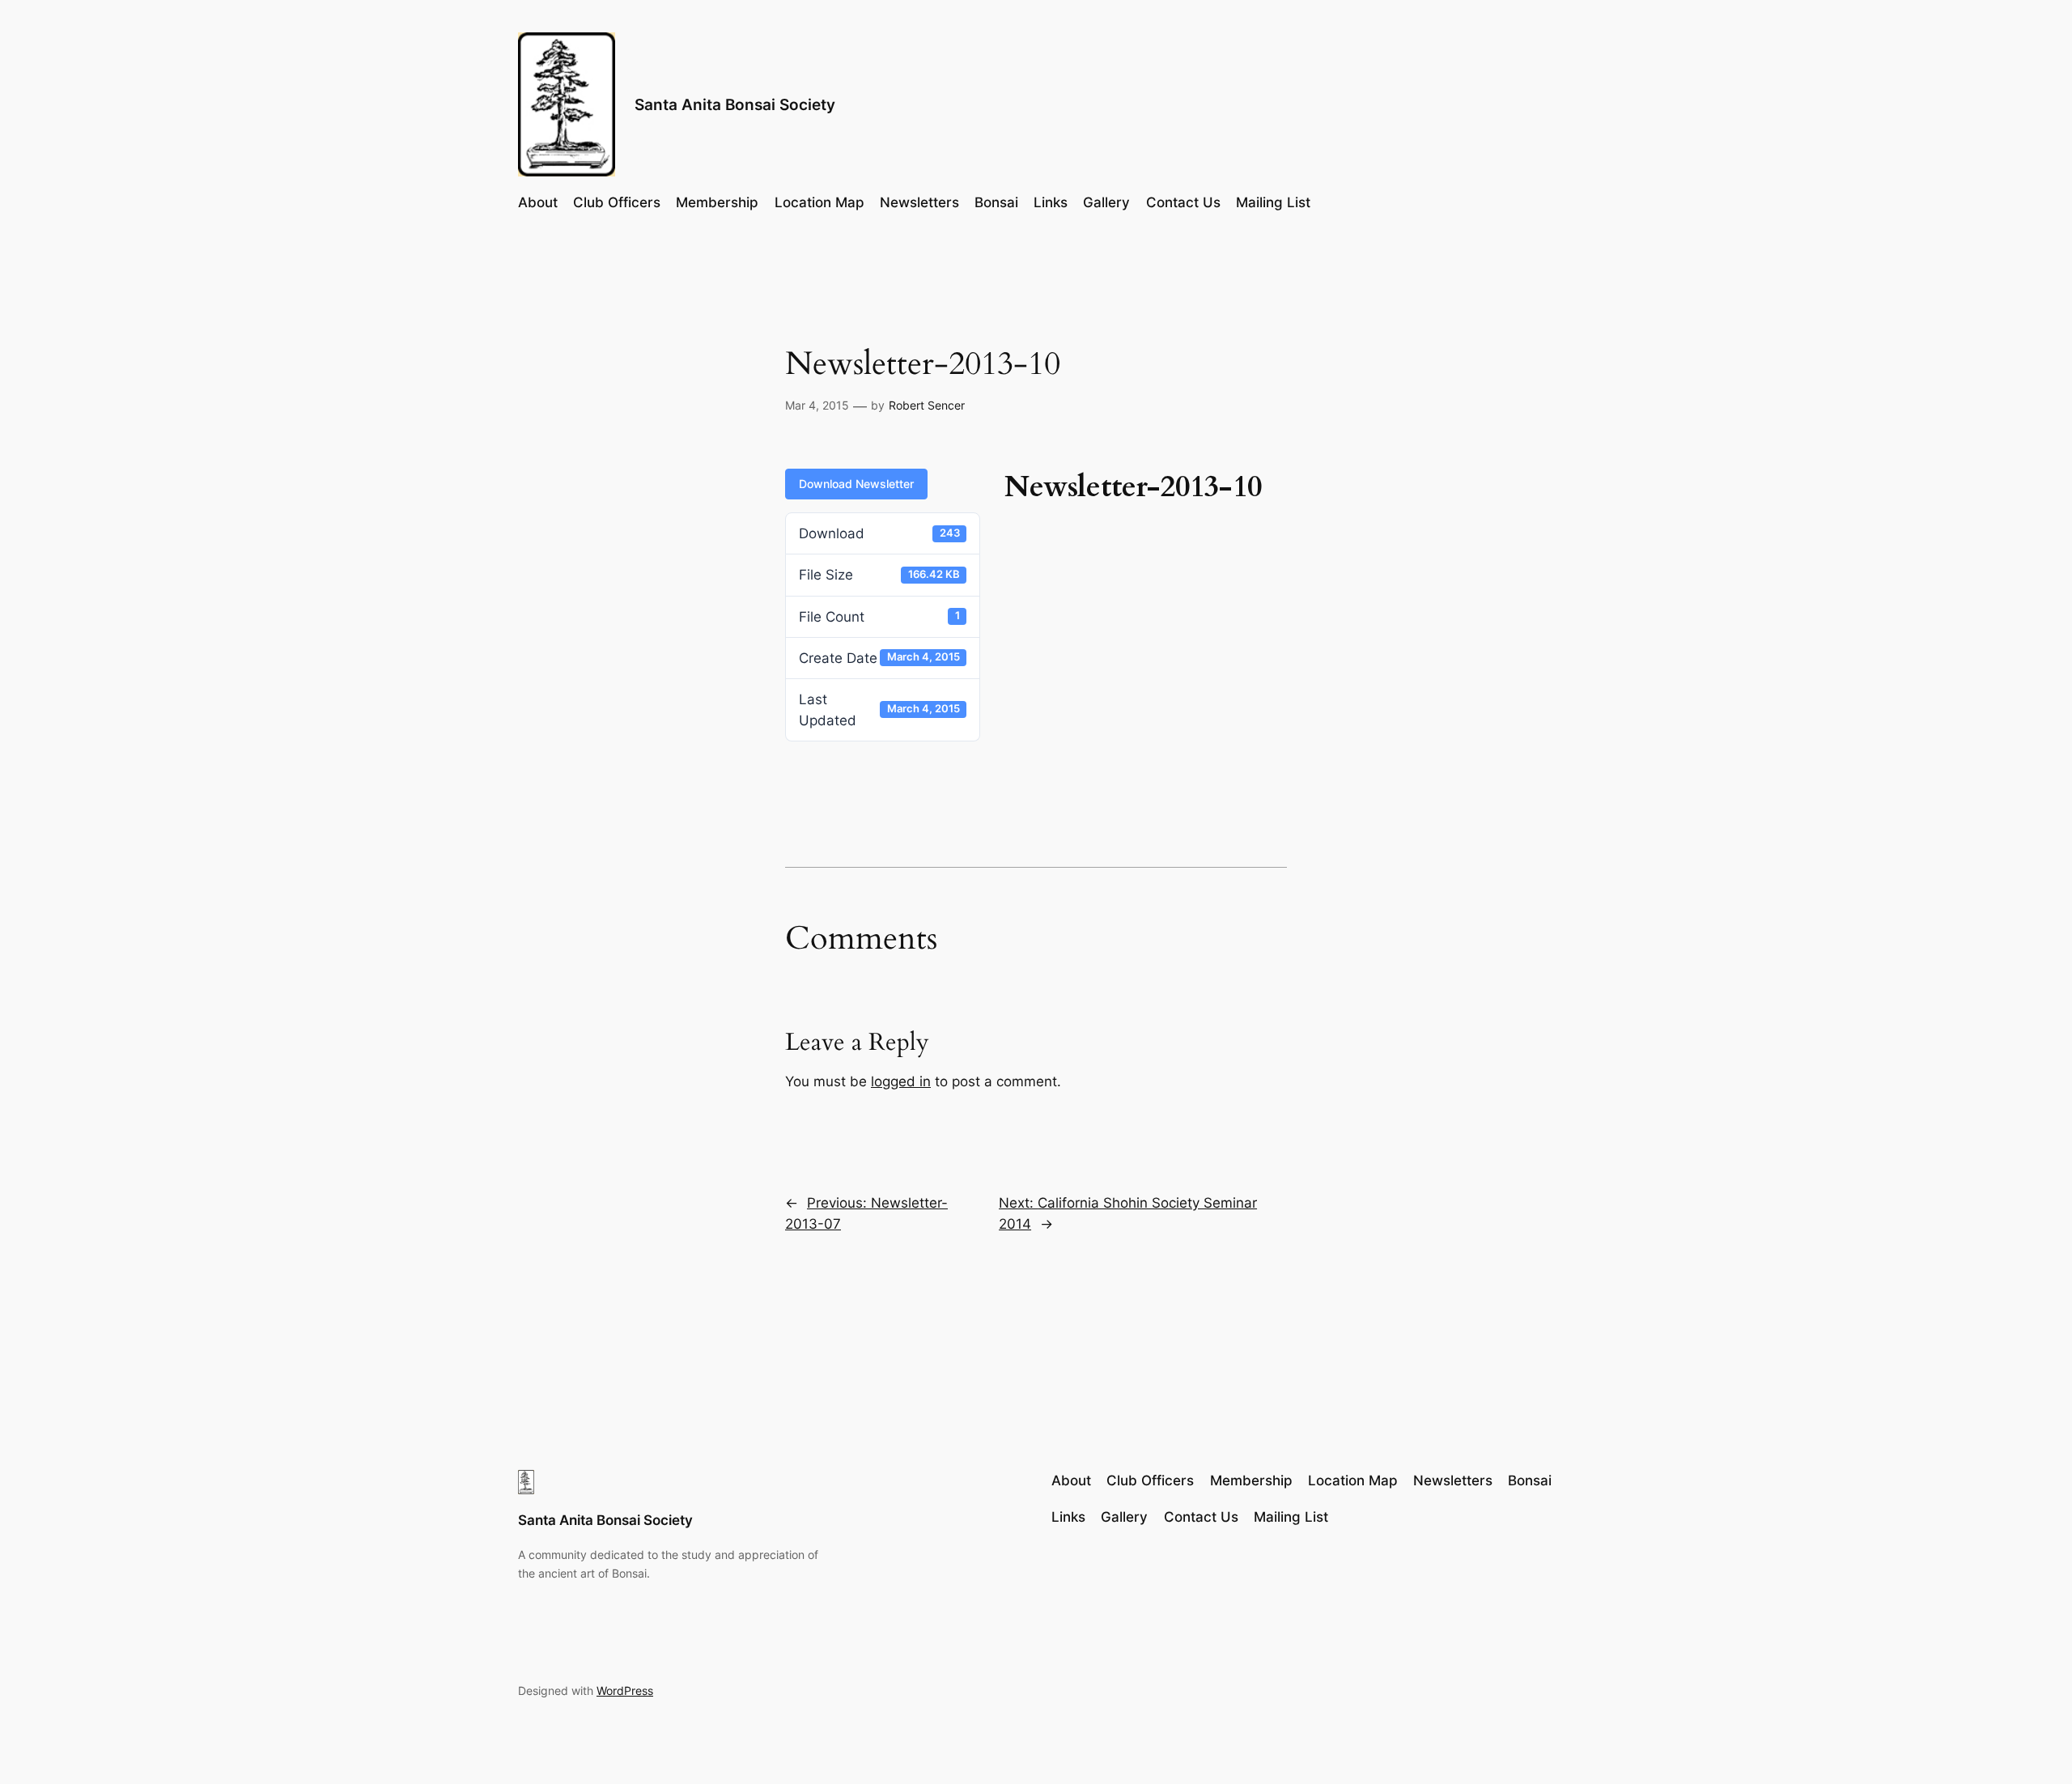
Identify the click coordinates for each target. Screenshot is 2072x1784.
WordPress (625, 1691)
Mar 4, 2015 (817, 405)
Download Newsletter (856, 484)
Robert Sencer (927, 405)
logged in (901, 1081)
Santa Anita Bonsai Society (735, 104)
